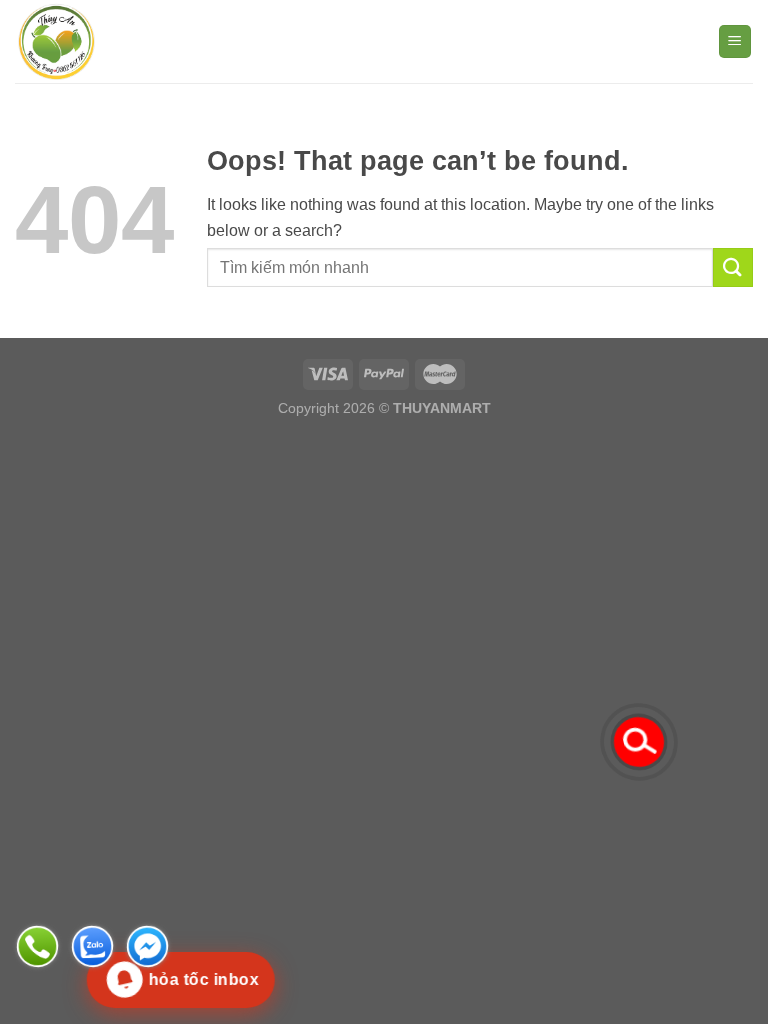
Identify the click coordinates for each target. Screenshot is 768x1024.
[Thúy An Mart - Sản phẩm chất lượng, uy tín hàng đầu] (115, 41)
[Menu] (735, 41)
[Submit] (733, 267)
